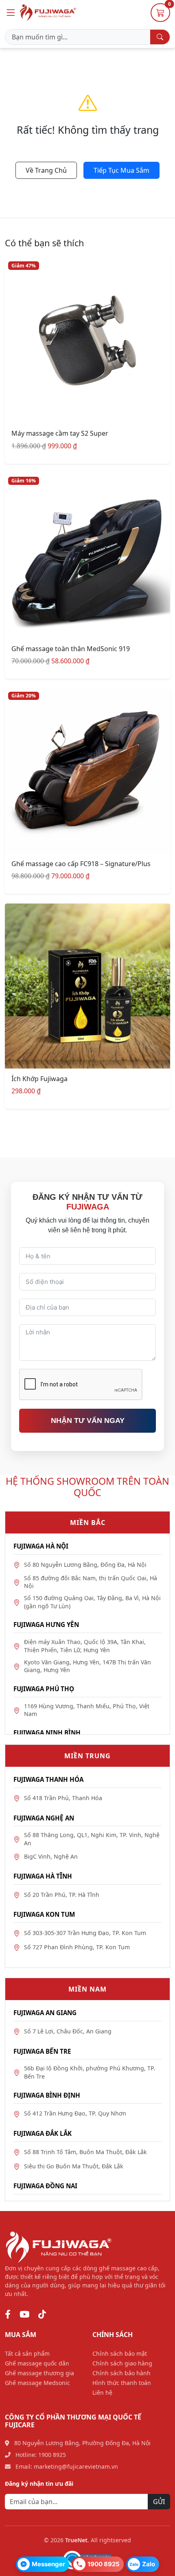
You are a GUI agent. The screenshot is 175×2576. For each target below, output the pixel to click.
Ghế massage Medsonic (37, 2383)
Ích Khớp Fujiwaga (39, 1079)
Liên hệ (102, 2392)
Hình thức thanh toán (122, 2383)
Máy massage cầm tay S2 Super (60, 433)
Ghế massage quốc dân (37, 2363)
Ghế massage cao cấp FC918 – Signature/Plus (81, 864)
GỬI (159, 2502)
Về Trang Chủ (46, 170)
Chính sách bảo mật (120, 2353)
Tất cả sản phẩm (27, 2353)
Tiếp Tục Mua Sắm (121, 170)
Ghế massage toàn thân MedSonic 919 (71, 649)
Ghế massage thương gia (39, 2373)
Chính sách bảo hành (121, 2373)
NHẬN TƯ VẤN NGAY (88, 1420)
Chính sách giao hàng (122, 2363)
